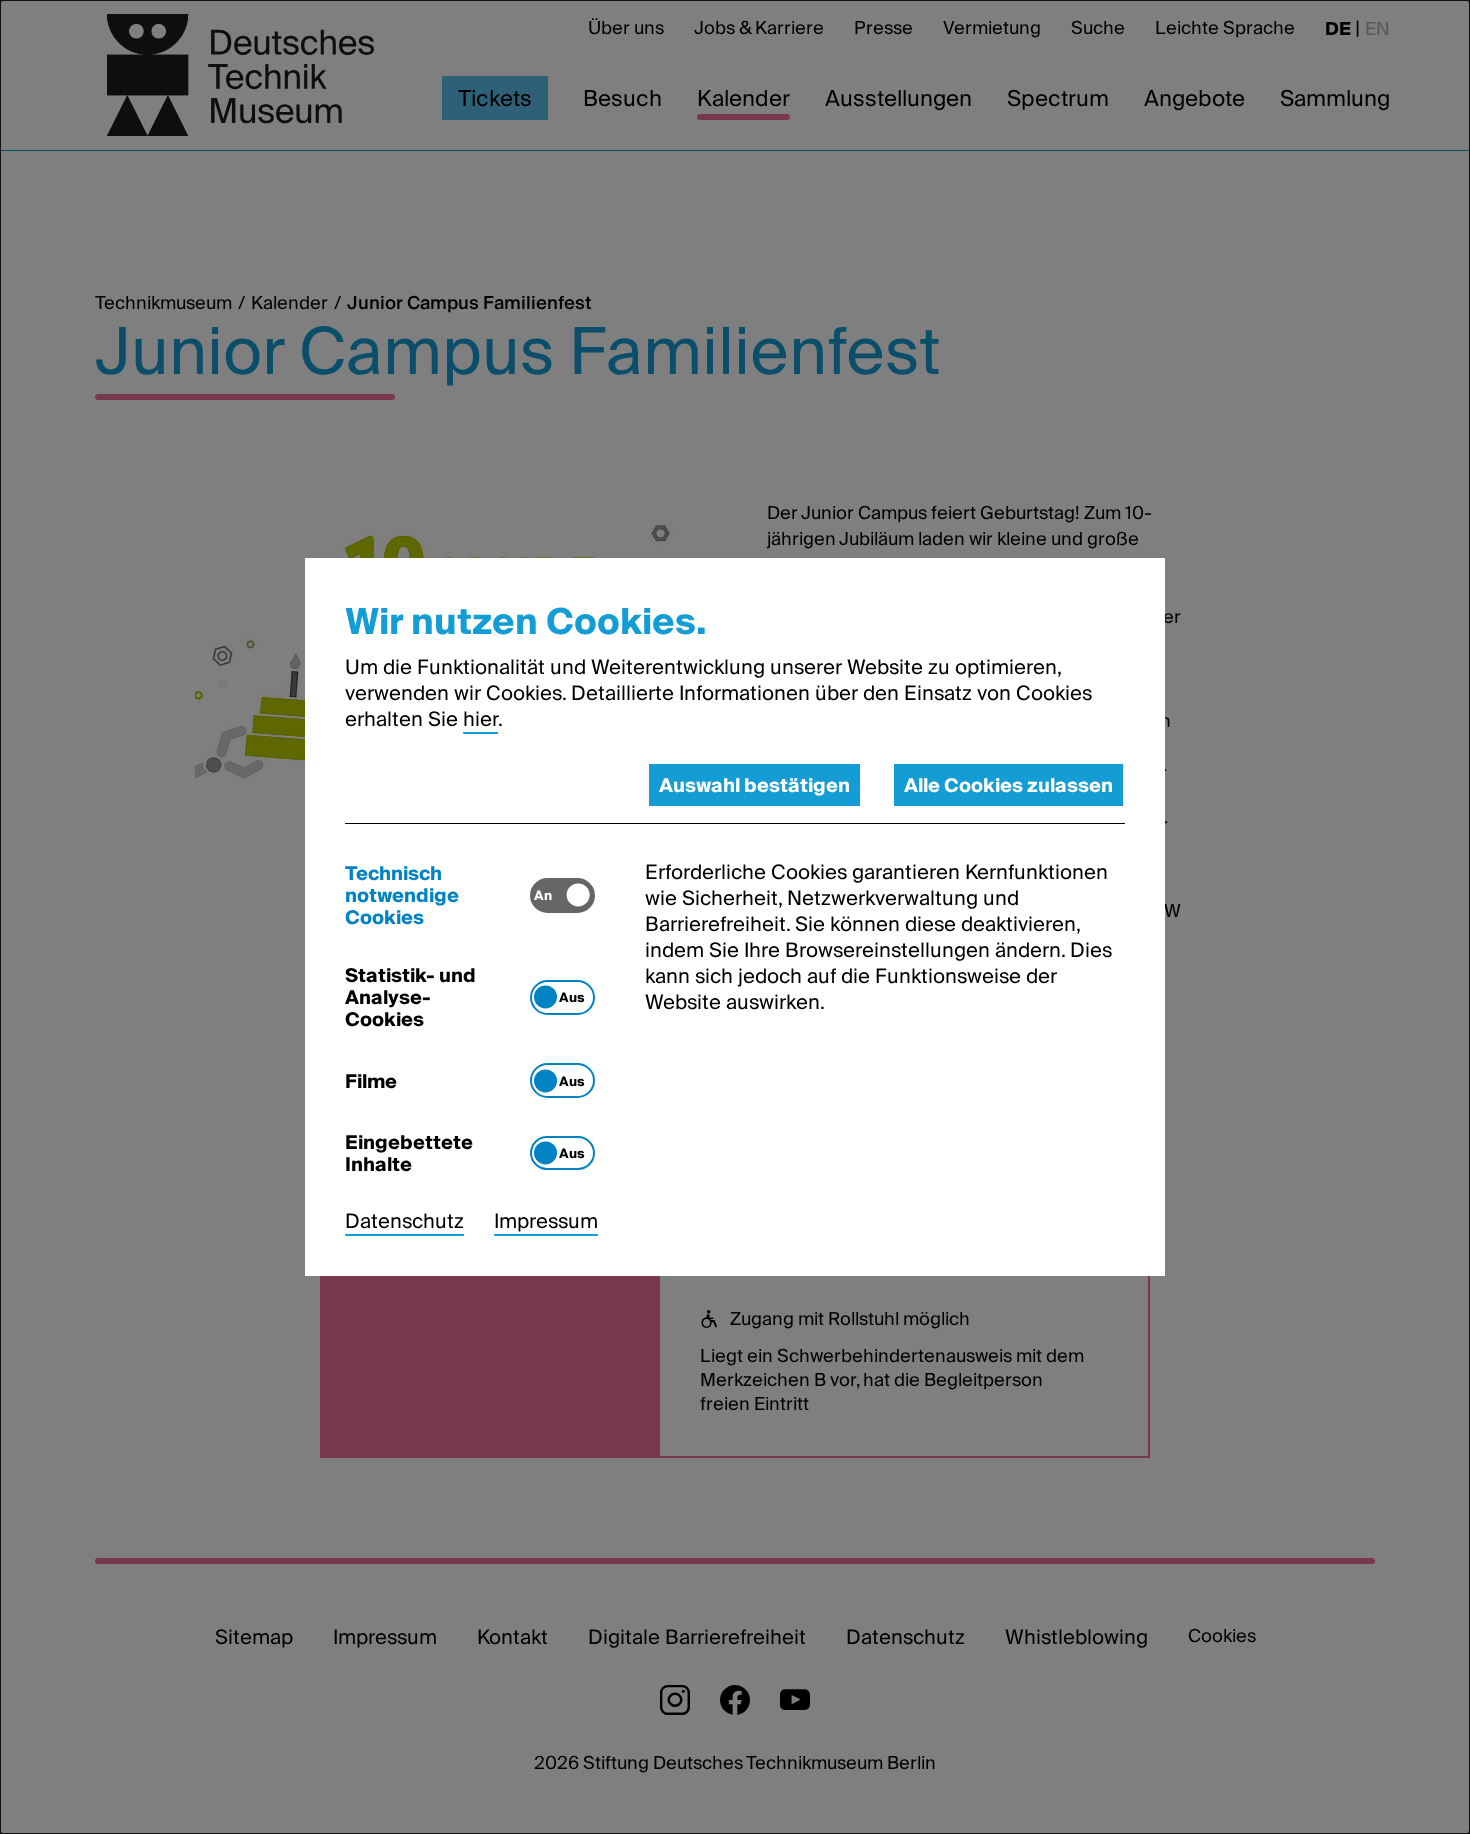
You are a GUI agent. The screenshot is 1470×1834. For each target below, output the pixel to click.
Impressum (546, 1221)
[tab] (437, 895)
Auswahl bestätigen (754, 785)
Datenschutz (404, 1221)
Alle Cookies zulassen (1008, 785)
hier (480, 719)
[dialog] (735, 917)
